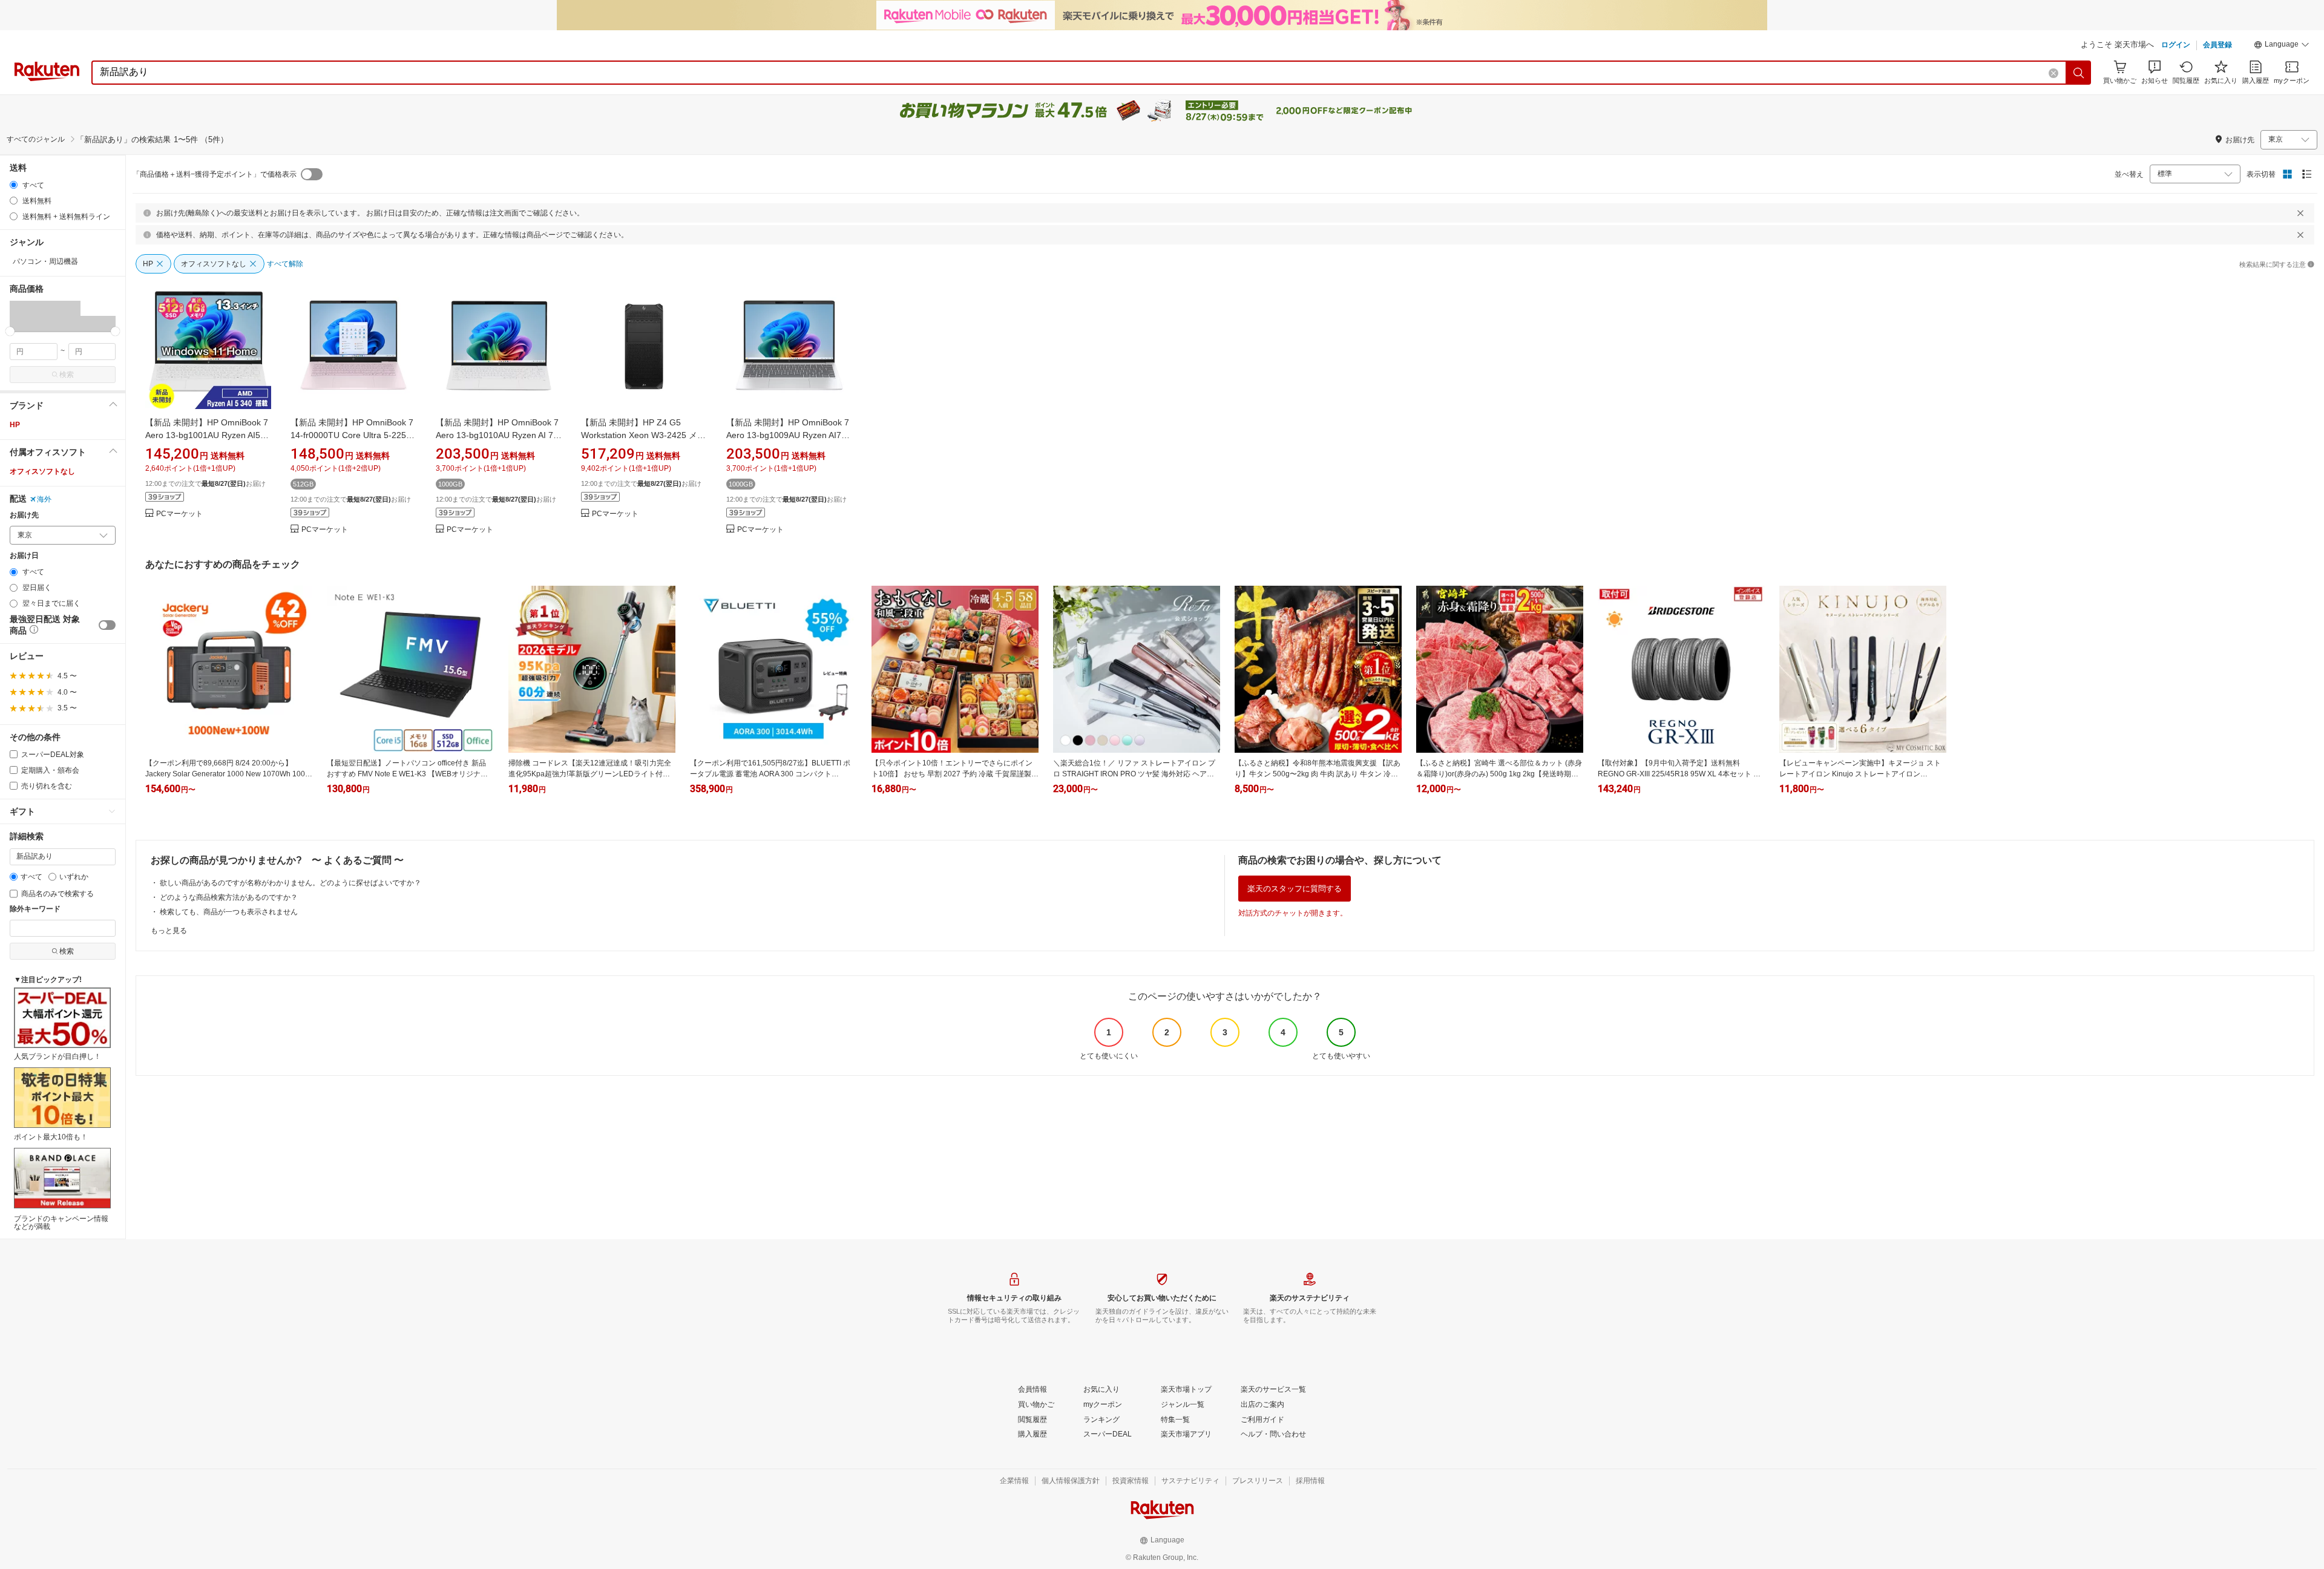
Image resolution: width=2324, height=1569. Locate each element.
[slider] (10, 331)
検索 (67, 375)
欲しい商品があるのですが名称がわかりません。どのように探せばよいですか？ (290, 883)
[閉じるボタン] (2300, 213)
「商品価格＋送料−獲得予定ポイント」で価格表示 (215, 174)
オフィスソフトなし (42, 471)
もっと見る (169, 931)
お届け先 (24, 515)
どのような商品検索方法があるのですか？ (229, 897)
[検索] (2079, 73)
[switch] (107, 625)
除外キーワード (35, 909)
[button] (2282, 46)
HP (15, 425)
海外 (44, 499)
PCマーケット (179, 514)
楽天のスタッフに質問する (1295, 889)
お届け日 (24, 556)
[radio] (14, 185)
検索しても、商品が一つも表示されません (229, 912)
